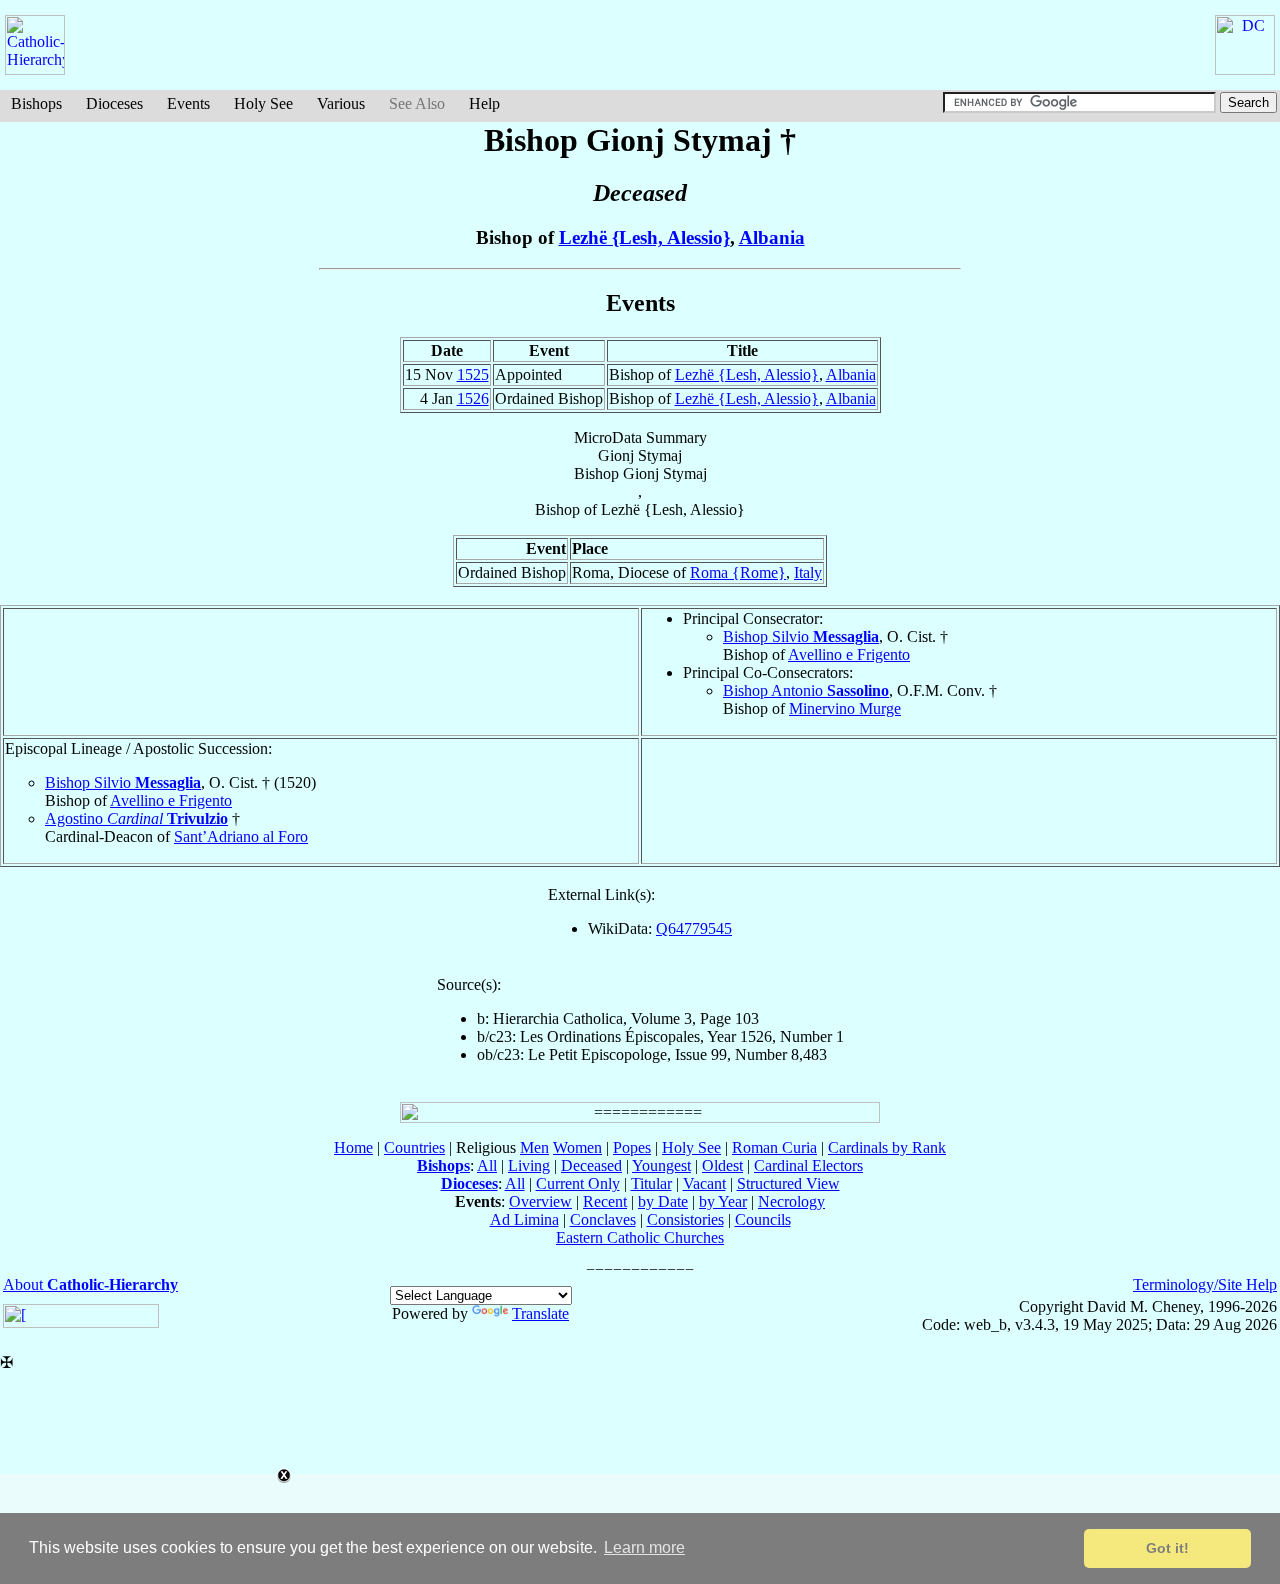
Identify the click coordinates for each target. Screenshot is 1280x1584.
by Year (723, 1201)
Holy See (263, 103)
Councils (763, 1219)
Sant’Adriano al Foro (241, 836)
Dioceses (114, 103)
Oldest (722, 1165)
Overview (540, 1201)
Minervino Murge (845, 708)
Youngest (661, 1165)
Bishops (36, 103)
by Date (663, 1201)
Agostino (136, 818)
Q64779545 (694, 928)
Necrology (791, 1201)
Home (353, 1147)
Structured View (788, 1183)
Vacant (704, 1183)
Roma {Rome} (738, 572)
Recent (605, 1201)
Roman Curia (774, 1147)
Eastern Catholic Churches (640, 1237)
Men (534, 1147)
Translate (540, 1313)
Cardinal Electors (808, 1165)
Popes (632, 1147)
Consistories (685, 1219)
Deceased (591, 1165)
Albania (772, 237)
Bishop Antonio (806, 690)
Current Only (578, 1183)
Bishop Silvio (801, 636)
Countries (414, 1147)
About (90, 1284)
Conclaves (603, 1219)
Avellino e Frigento (849, 654)
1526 (473, 398)
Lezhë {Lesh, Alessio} (644, 237)
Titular (651, 1183)
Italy (808, 572)
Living (529, 1165)
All (487, 1165)
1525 (473, 374)
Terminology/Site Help (1205, 1284)
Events (188, 103)
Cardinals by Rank (887, 1147)
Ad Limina (524, 1219)
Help (484, 103)
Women (577, 1147)
